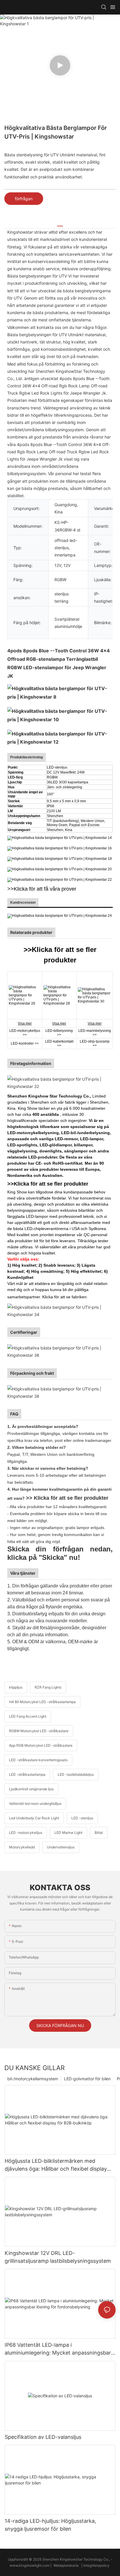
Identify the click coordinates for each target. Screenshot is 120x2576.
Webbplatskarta (66, 2565)
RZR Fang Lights (48, 1687)
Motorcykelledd (22, 1847)
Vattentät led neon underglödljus (35, 1803)
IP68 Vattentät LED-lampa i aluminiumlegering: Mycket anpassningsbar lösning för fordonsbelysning (58, 2349)
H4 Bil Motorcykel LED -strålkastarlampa (42, 1702)
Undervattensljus (61, 1847)
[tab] (60, 224)
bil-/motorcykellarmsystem (33, 2079)
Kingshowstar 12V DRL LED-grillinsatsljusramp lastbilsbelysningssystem (58, 2257)
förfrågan (24, 199)
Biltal (99, 1833)
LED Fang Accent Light (28, 1716)
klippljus (16, 1687)
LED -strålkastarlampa (27, 1774)
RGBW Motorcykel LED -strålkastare (39, 1731)
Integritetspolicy (97, 2565)
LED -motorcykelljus (26, 1833)
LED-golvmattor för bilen (87, 2079)
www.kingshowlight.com (30, 2565)
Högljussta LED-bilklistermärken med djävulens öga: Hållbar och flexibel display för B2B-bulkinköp (56, 2165)
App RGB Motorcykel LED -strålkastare (41, 1745)
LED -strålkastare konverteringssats (38, 1760)
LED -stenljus (82, 1818)
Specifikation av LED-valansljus (43, 2437)
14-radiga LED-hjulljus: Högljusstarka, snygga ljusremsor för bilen (50, 2525)
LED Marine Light (68, 1833)
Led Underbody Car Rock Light (34, 1818)
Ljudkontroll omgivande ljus (31, 1789)
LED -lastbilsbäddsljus (76, 1774)
